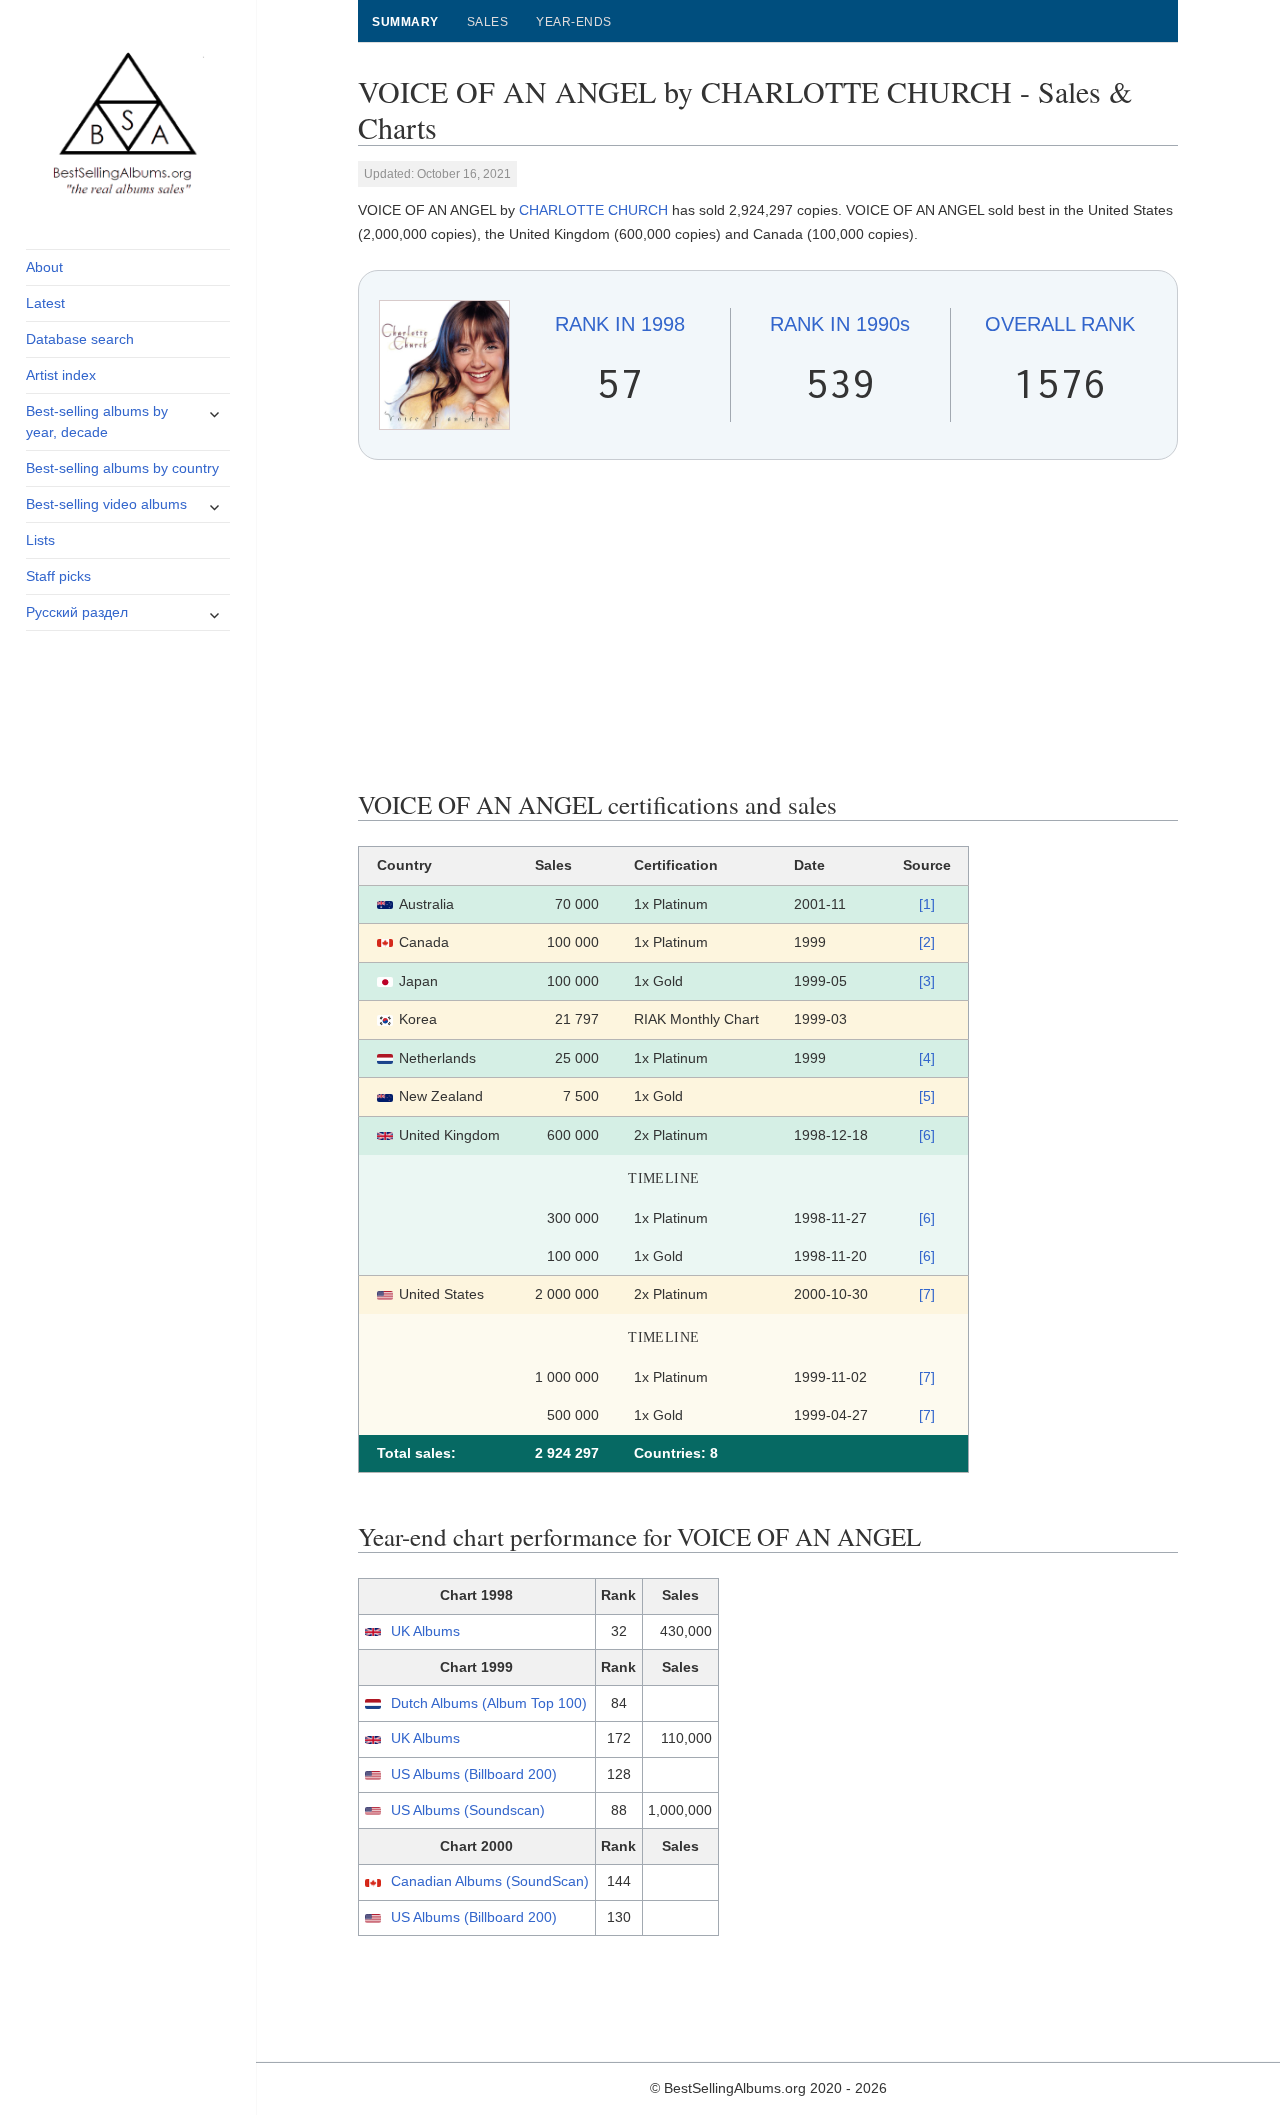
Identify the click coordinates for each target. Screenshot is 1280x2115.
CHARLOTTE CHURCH (593, 210)
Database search (80, 339)
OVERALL (1060, 324)
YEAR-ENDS (573, 22)
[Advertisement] (768, 625)
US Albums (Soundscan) (468, 1810)
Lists (40, 540)
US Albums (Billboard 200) (474, 1774)
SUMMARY (405, 22)
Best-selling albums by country (122, 468)
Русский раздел (77, 612)
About (44, 267)
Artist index (61, 375)
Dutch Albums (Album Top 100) (489, 1703)
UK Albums (425, 1631)
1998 (620, 324)
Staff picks (58, 576)
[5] (927, 1096)
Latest (45, 303)
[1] (927, 904)
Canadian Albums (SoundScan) (490, 1881)
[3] (927, 981)
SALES (487, 22)
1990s (840, 324)
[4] (927, 1058)
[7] (927, 1294)
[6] (927, 1135)
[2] (927, 942)
